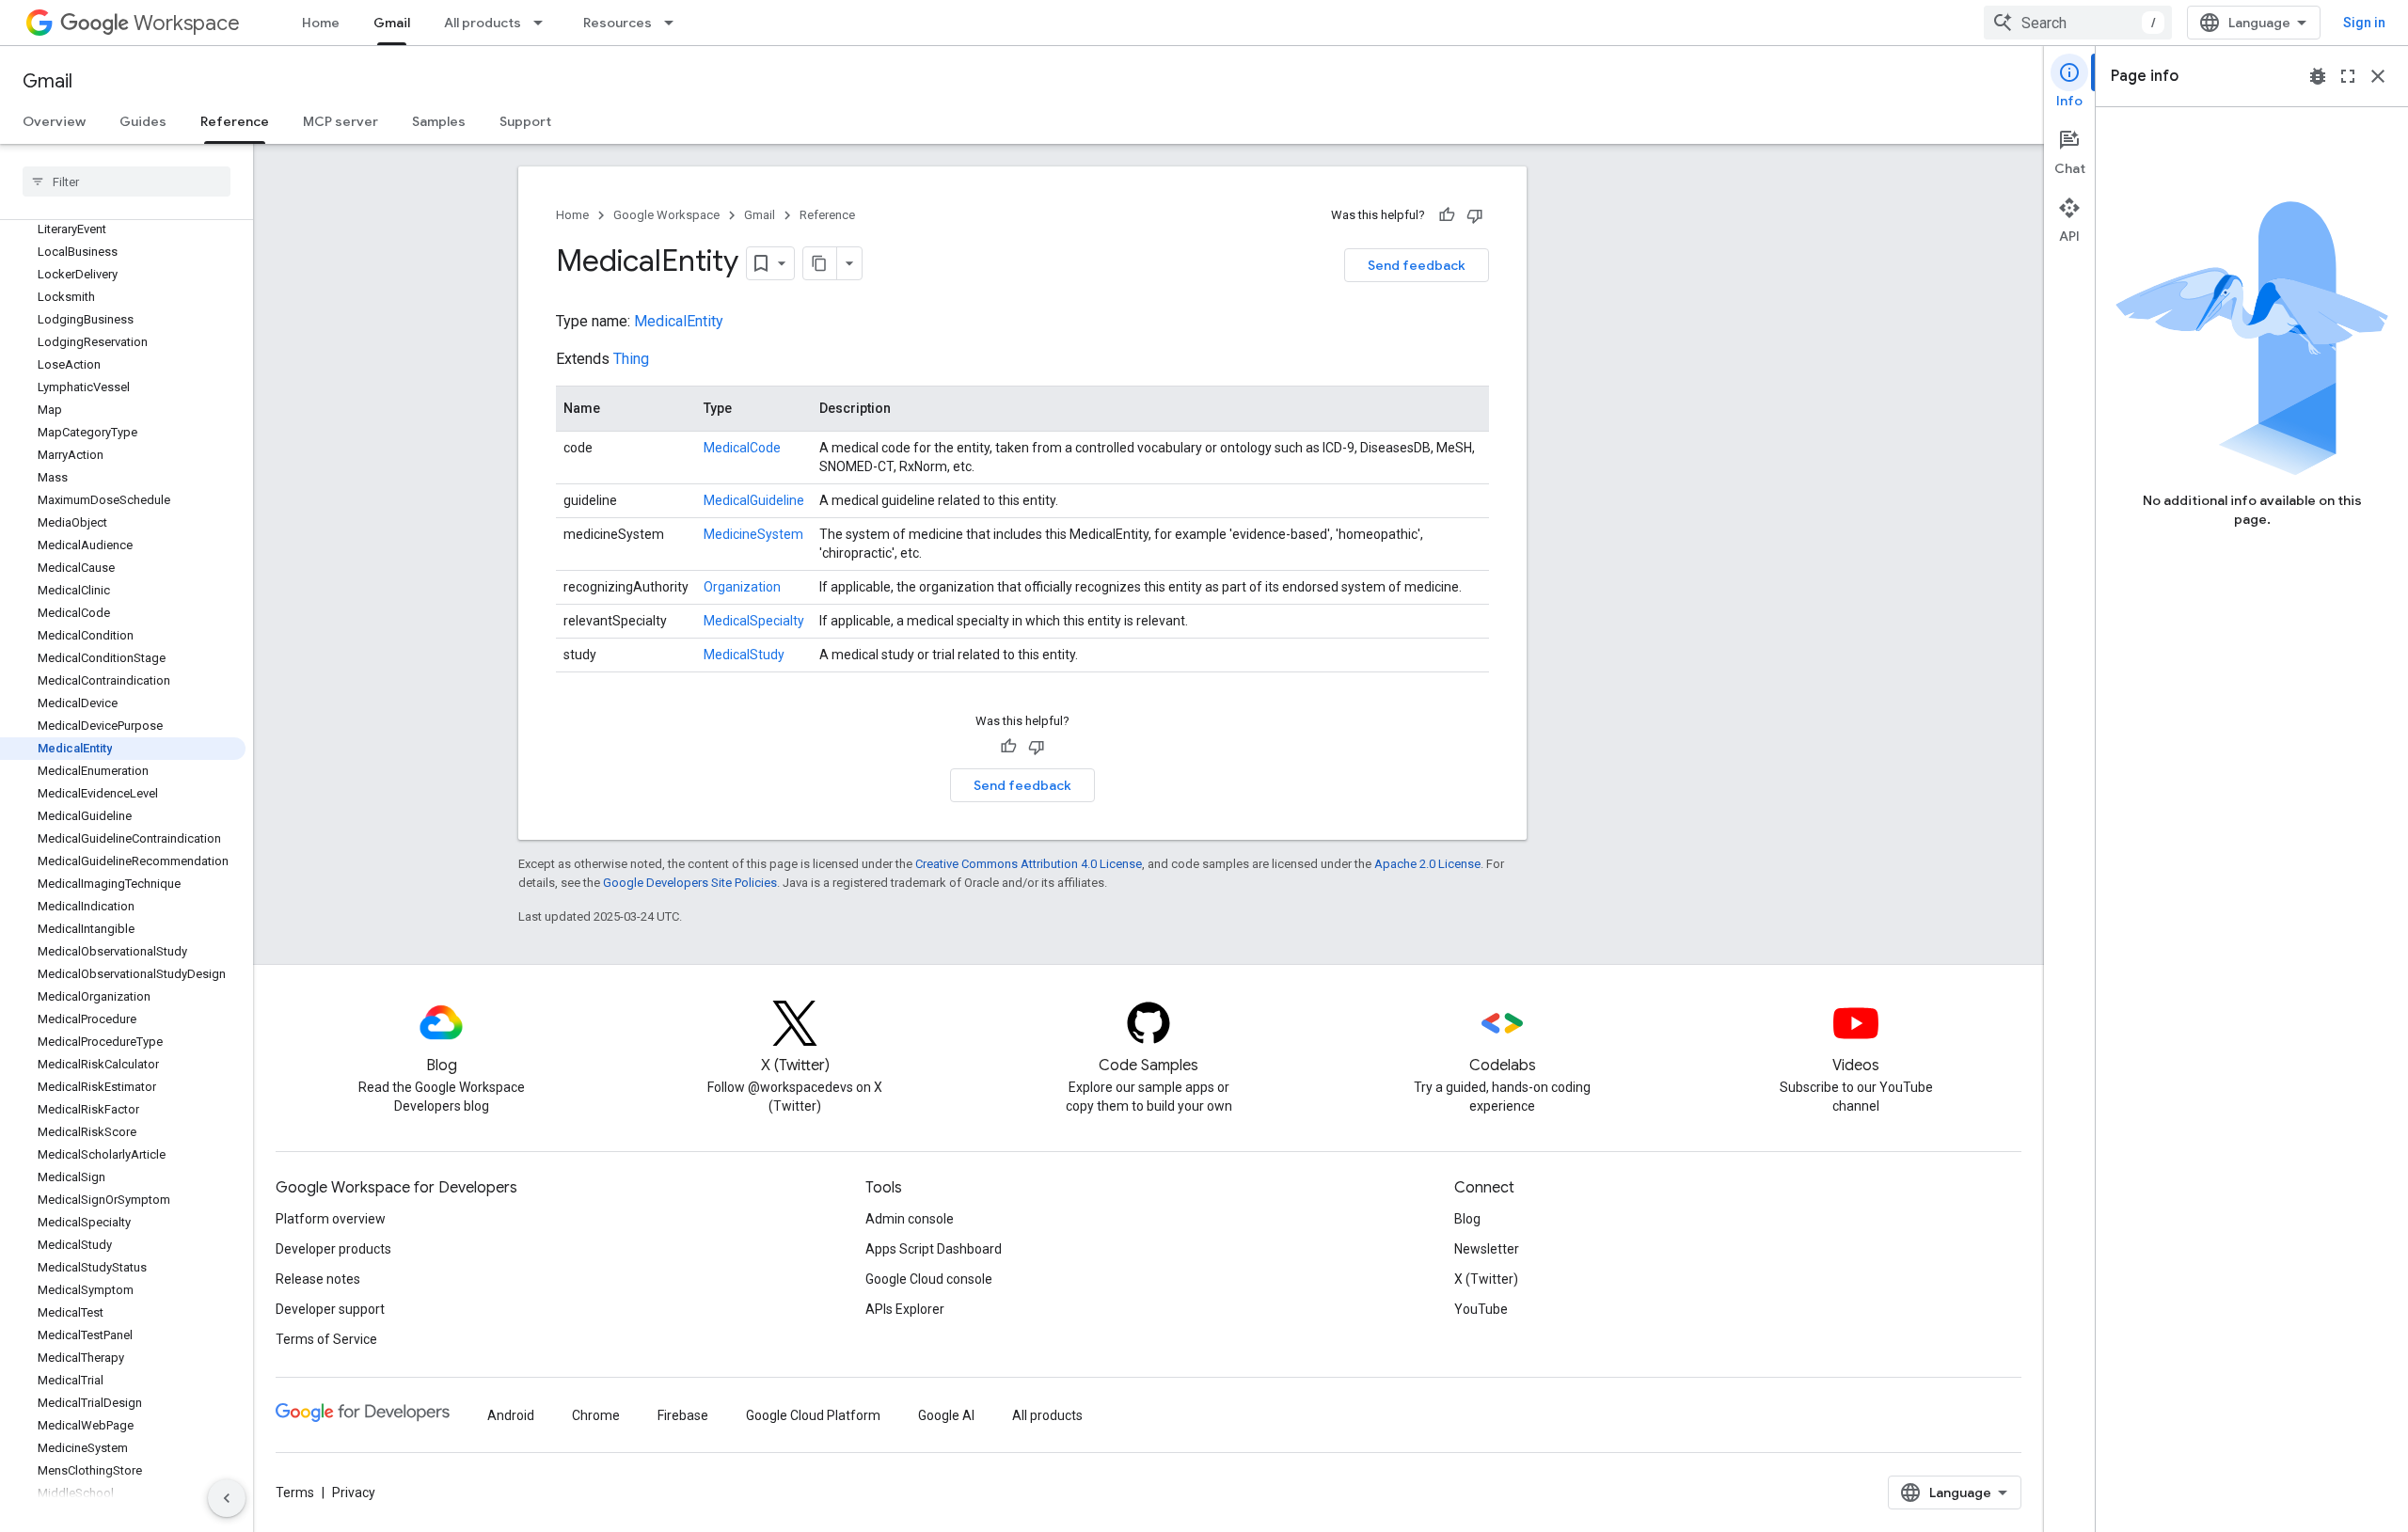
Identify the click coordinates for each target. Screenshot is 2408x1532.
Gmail (392, 23)
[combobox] (2078, 23)
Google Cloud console (929, 1279)
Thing (631, 359)
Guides (143, 121)
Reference (235, 121)
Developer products (333, 1249)
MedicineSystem (753, 534)
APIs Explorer (905, 1309)
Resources (618, 23)
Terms (295, 1493)
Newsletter (1487, 1249)
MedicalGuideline (754, 500)
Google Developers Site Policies (690, 883)
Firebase (683, 1415)
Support (525, 121)
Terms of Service (326, 1339)
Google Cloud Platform (813, 1415)
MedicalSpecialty (754, 621)
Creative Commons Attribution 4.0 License (1029, 864)
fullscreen (2348, 76)
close (2378, 76)
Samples (439, 121)
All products (483, 23)
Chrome (596, 1415)
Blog (1467, 1219)
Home (321, 23)
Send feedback (1417, 265)
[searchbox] (127, 182)
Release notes (318, 1279)
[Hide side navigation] (227, 1498)
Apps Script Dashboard (934, 1249)
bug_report (2318, 76)
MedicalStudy (744, 655)
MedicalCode (742, 448)
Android (511, 1415)
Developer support (330, 1309)
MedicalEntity (679, 321)
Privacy (354, 1493)
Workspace (187, 23)
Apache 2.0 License (1427, 864)
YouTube (1481, 1309)
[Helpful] (1447, 215)
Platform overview (331, 1219)
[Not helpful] (1475, 215)
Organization (742, 587)
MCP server (341, 121)
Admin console (910, 1219)
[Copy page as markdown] (820, 263)
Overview (54, 121)
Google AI (946, 1415)
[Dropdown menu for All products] (544, 23)
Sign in (2364, 23)
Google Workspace (666, 215)
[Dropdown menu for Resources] (674, 23)
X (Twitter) (1486, 1279)
